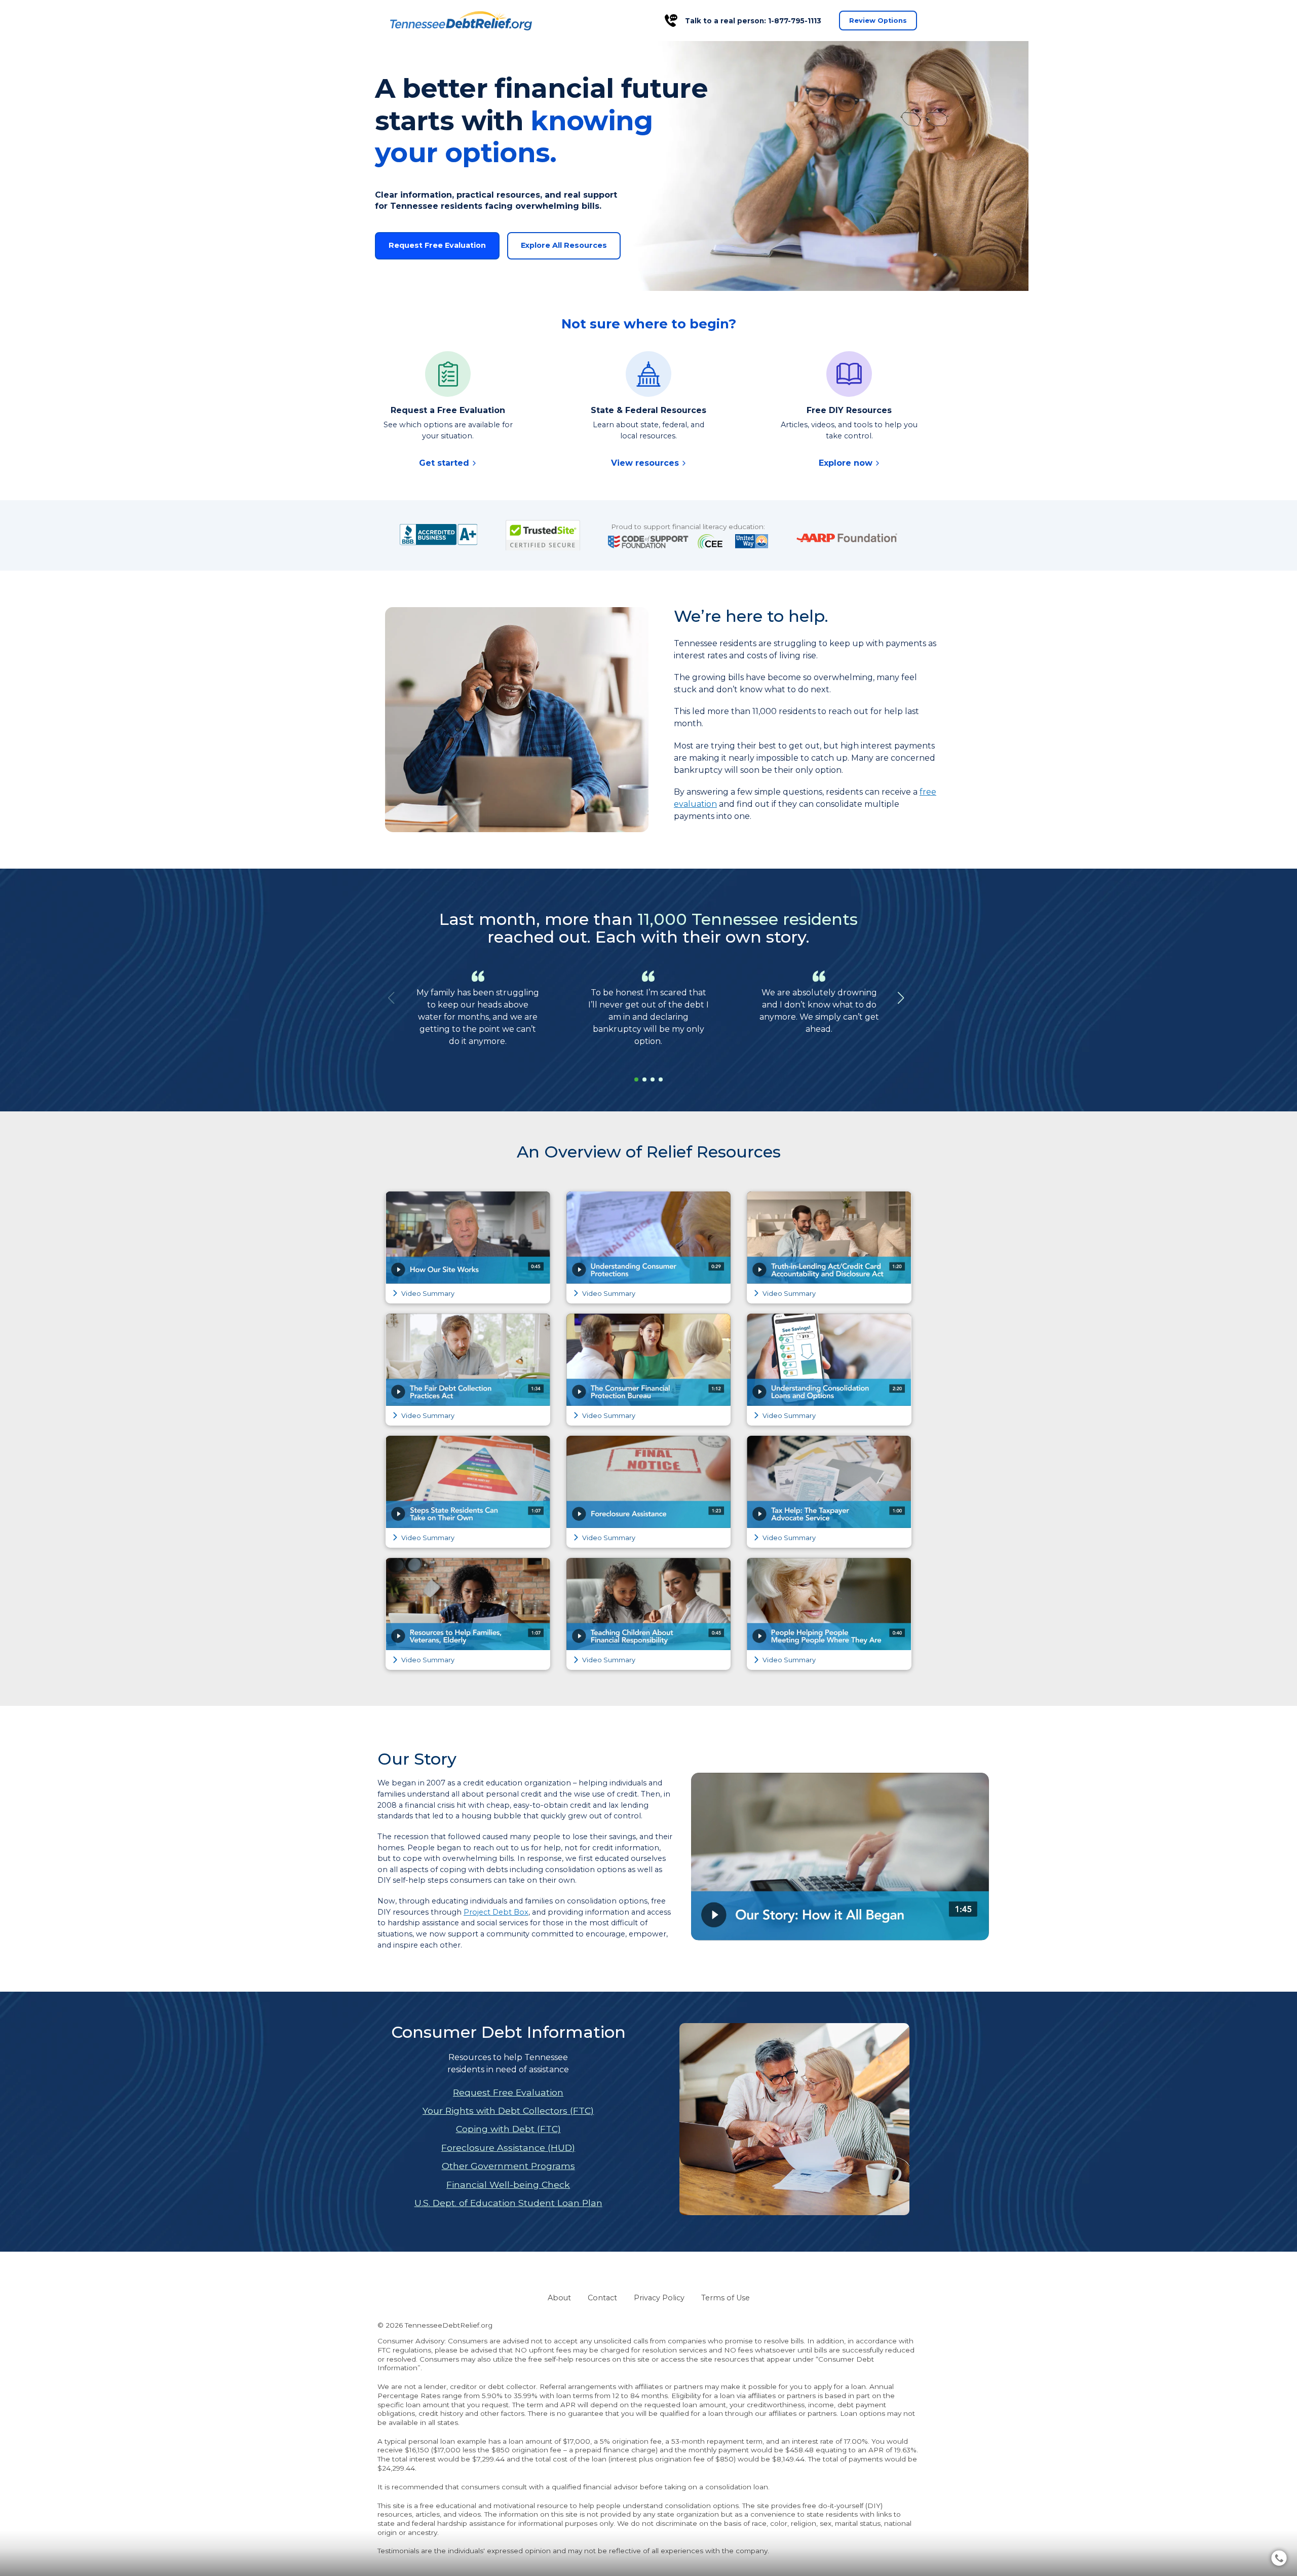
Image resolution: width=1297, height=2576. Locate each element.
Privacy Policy (659, 2298)
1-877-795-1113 (795, 21)
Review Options (878, 21)
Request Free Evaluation (437, 245)
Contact (602, 2298)
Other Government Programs (508, 2166)
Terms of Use (726, 2298)
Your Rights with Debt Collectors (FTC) (508, 2111)
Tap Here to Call (796, 2550)
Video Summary (427, 1294)
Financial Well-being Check (508, 2185)
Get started (445, 463)
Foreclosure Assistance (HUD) (508, 2148)
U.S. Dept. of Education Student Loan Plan (508, 2203)
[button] (901, 998)
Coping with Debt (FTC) (508, 2129)
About (559, 2298)
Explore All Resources (564, 245)
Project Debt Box (496, 1912)
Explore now (847, 463)
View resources (646, 463)
